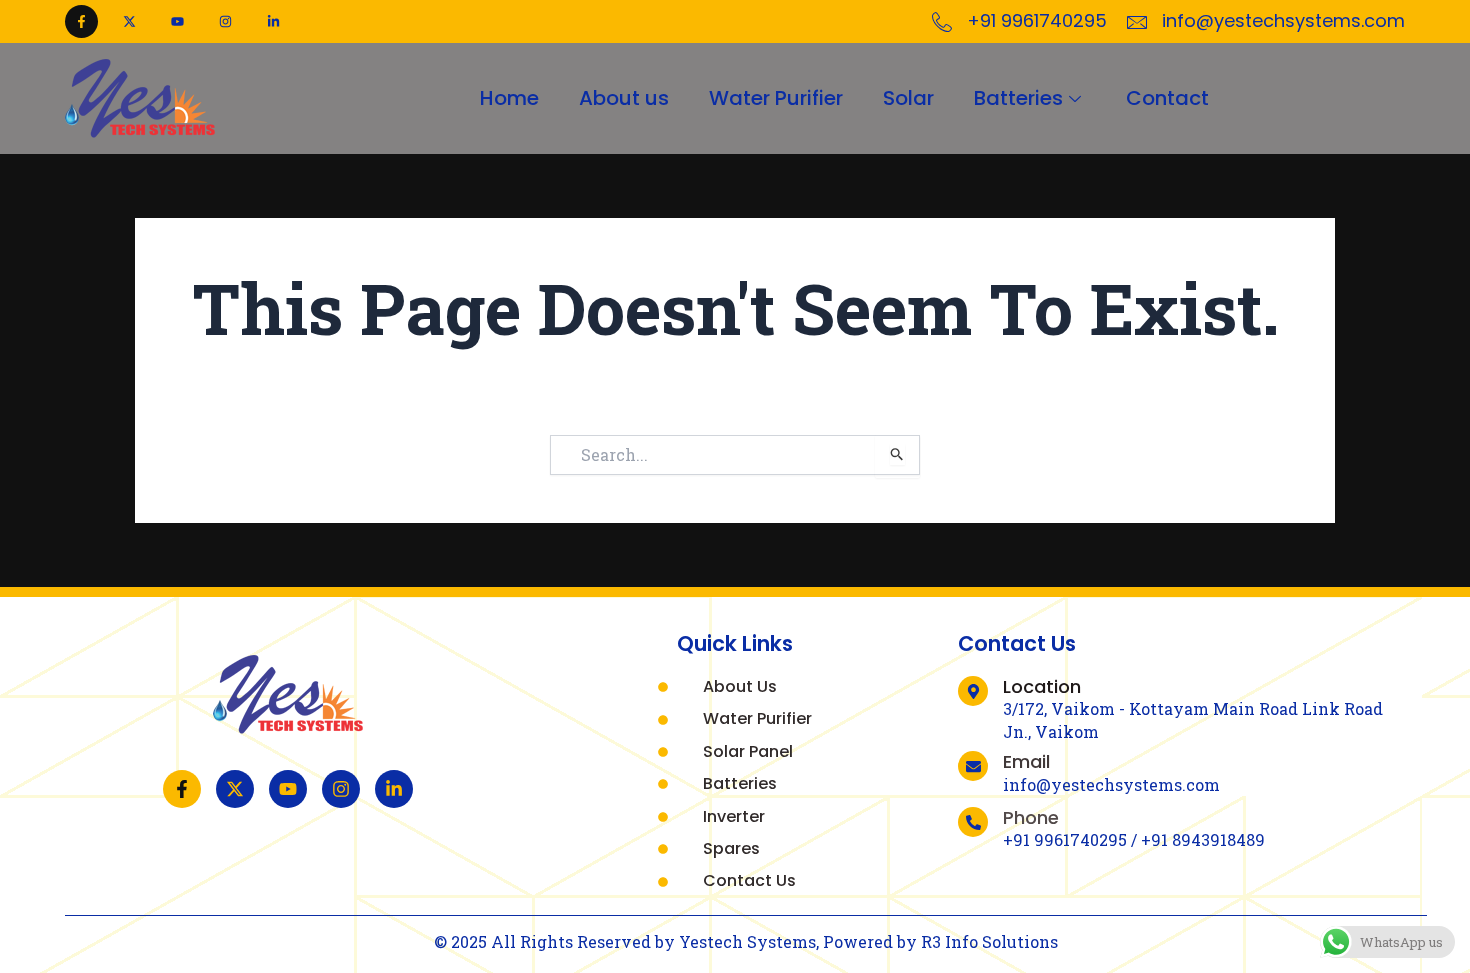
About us (624, 98)
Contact (1167, 98)
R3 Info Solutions (989, 941)
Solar (908, 98)
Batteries (1018, 98)
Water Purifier (776, 98)
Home (509, 98)
